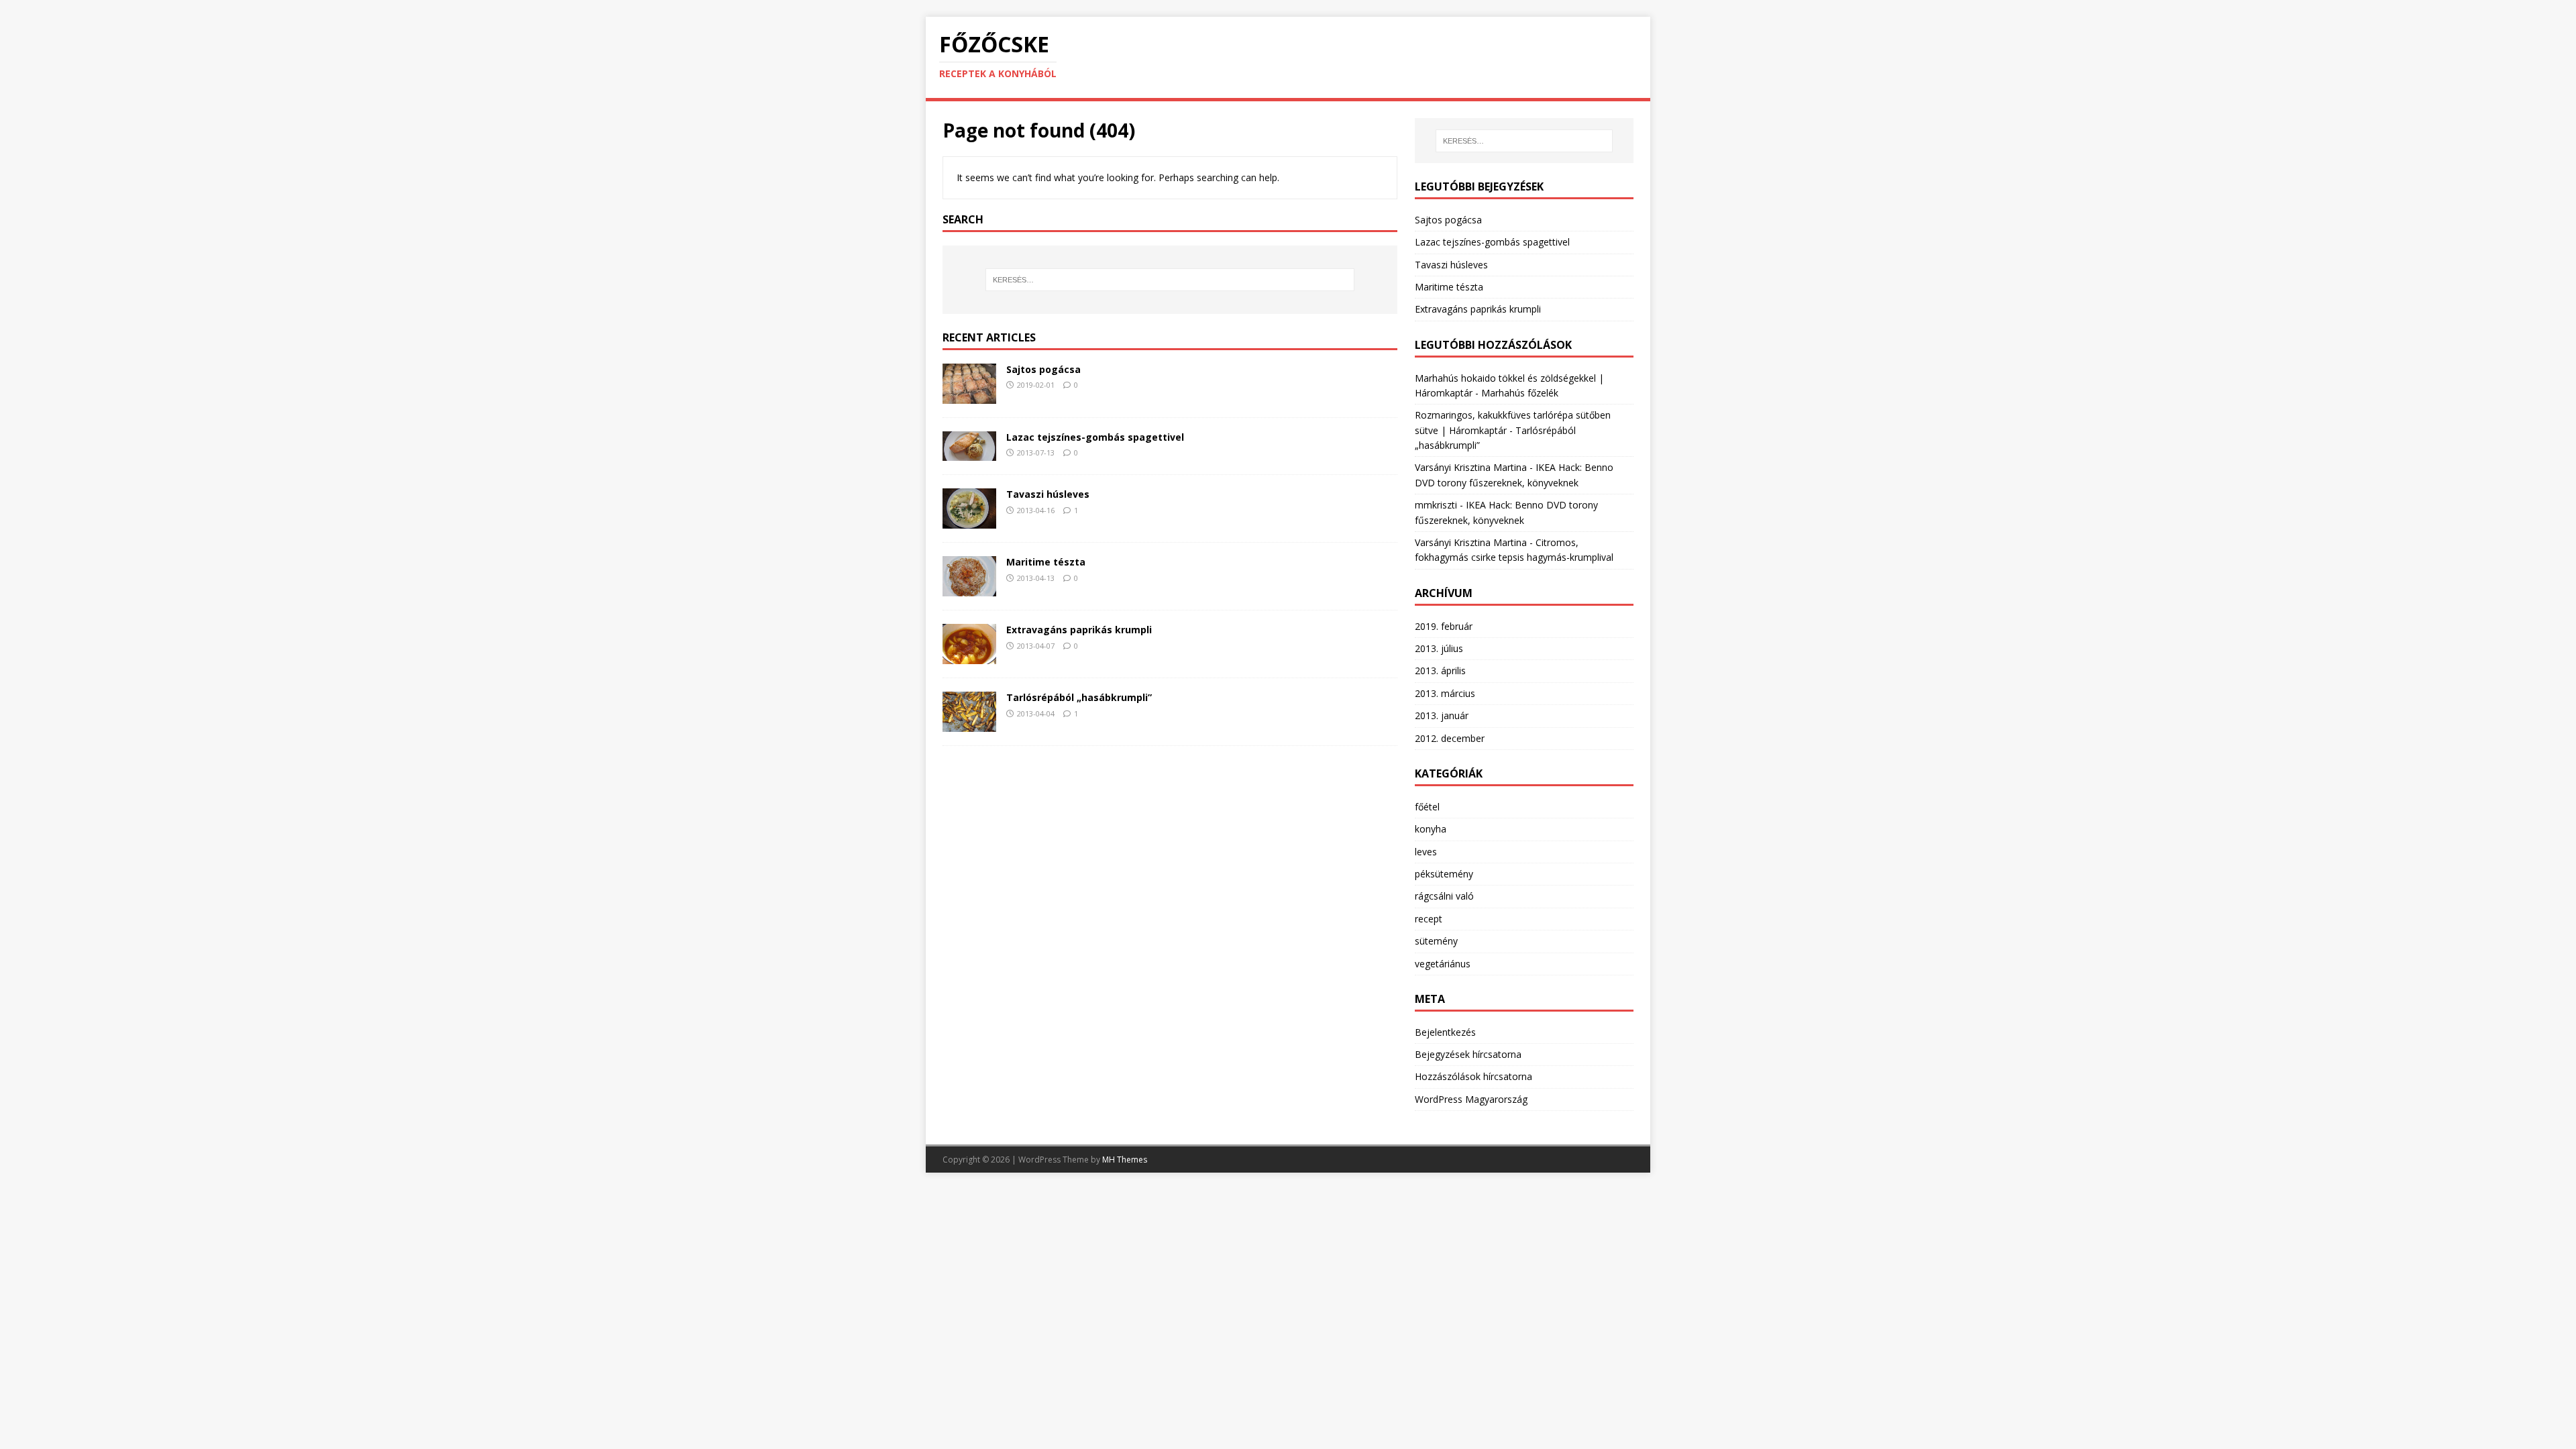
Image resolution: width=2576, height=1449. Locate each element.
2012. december (1450, 738)
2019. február (1444, 626)
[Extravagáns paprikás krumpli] (969, 656)
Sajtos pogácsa (1043, 369)
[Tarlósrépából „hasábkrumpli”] (969, 724)
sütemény (1436, 941)
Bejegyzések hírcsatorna (1468, 1054)
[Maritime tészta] (969, 589)
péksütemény (1444, 874)
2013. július (1439, 648)
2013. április (1440, 670)
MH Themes (1125, 1160)
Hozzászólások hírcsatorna (1473, 1076)
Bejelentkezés (1445, 1032)
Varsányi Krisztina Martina (1471, 467)
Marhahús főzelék (1520, 393)
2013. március (1445, 693)
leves (1426, 852)
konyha (1431, 829)
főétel (1427, 807)
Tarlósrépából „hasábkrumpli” (1079, 697)
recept (1429, 919)
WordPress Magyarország (1471, 1099)
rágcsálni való (1444, 896)
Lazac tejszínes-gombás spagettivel (1095, 437)
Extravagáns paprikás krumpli (1079, 630)
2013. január (1442, 715)
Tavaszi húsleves (1048, 494)
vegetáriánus (1443, 964)
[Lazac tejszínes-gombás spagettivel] (969, 453)
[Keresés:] (1170, 280)
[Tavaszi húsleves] (969, 521)
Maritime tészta (1046, 562)
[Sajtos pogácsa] (969, 395)
